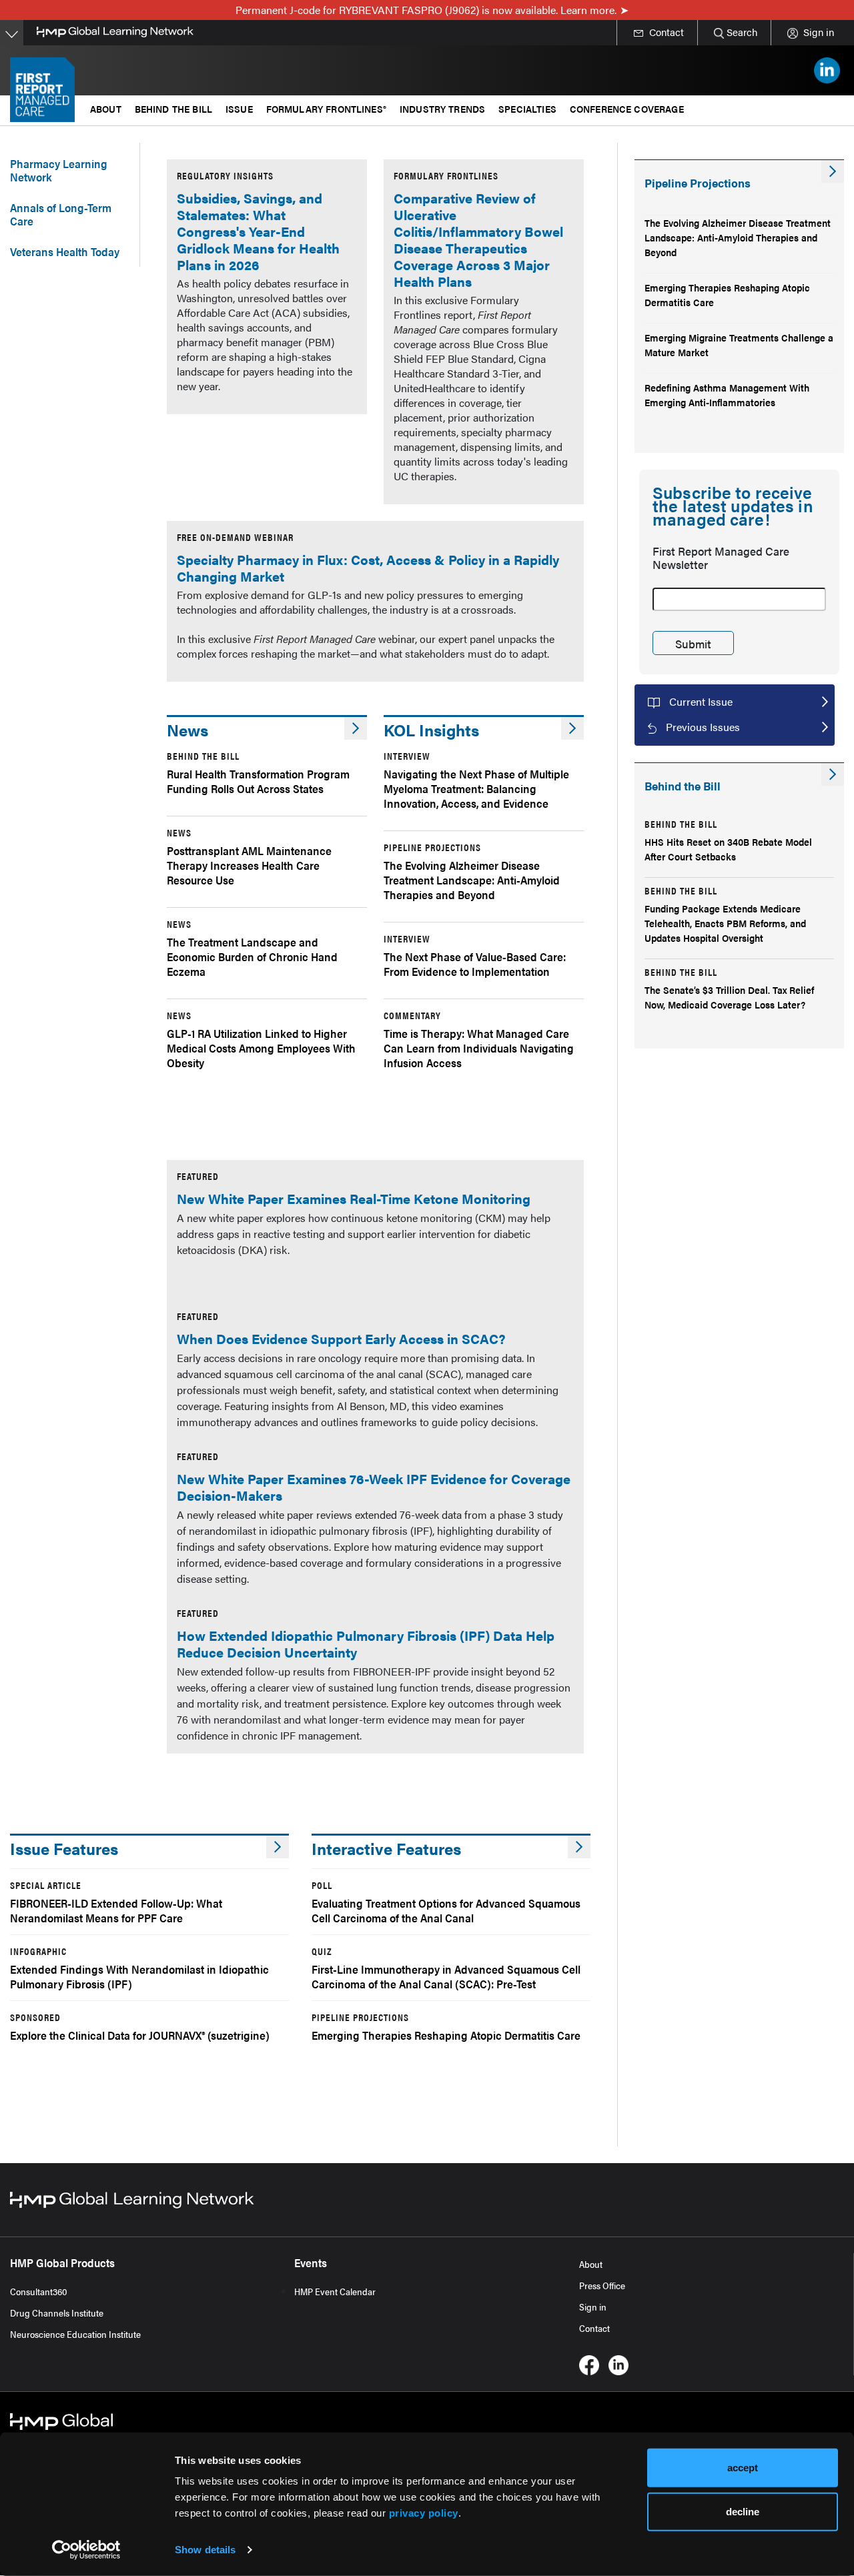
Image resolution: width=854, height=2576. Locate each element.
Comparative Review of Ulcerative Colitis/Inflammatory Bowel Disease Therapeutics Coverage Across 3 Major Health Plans (478, 239)
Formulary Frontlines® (326, 108)
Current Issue (701, 701)
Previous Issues (703, 727)
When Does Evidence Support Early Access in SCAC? (341, 1338)
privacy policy (424, 2513)
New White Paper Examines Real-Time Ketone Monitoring (354, 1198)
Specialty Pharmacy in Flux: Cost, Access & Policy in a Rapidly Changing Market (368, 568)
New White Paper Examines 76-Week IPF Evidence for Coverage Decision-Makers (374, 1487)
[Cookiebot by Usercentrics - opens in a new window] (86, 2550)
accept (743, 2468)
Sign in (593, 2307)
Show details (205, 2550)
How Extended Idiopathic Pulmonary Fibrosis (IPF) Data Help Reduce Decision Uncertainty (366, 1644)
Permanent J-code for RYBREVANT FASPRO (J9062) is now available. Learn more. (426, 10)
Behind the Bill (173, 108)
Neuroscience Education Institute (75, 2334)
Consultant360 (39, 2291)
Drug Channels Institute (57, 2313)
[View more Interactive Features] (579, 1847)
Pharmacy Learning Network (59, 170)
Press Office (602, 2285)
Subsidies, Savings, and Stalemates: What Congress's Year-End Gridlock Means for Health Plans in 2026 (258, 231)
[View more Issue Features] (278, 1847)
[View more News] (356, 728)
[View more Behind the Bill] (833, 774)
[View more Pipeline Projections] (833, 171)
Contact (594, 2328)
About (591, 2264)
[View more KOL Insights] (572, 728)
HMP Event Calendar (335, 2291)
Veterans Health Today (65, 251)
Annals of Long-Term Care (61, 214)
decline (743, 2511)
